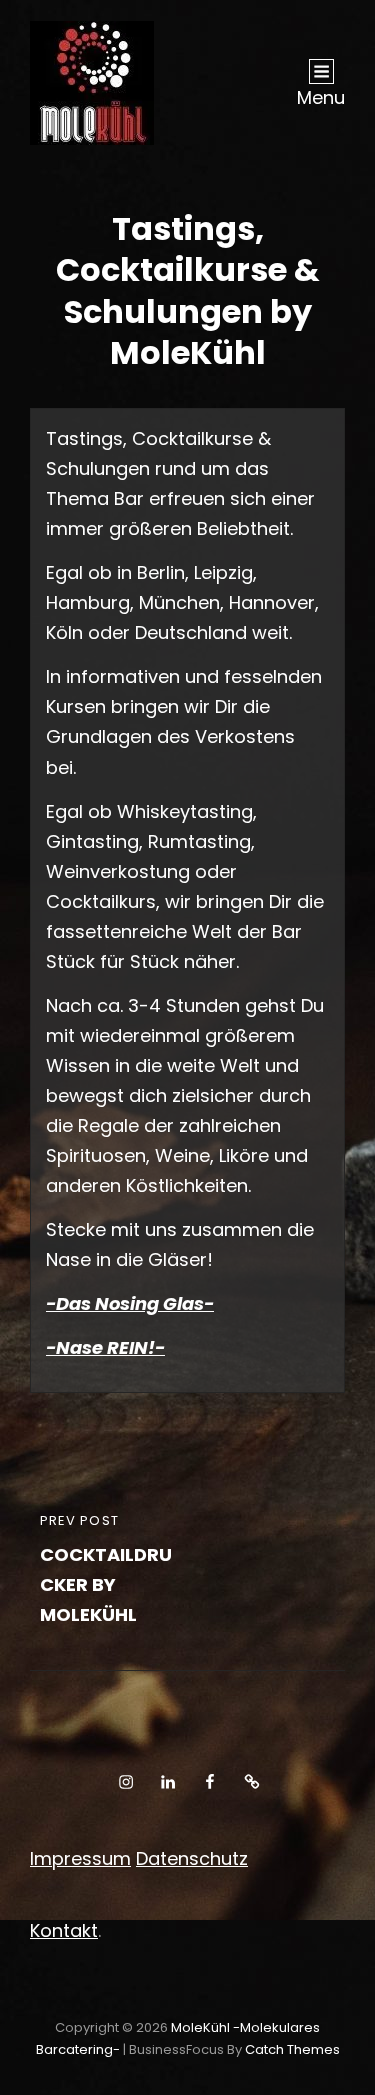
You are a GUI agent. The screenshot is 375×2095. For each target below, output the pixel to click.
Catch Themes (292, 2049)
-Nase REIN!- (105, 1347)
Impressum (80, 1858)
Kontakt (64, 1930)
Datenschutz (192, 1858)
